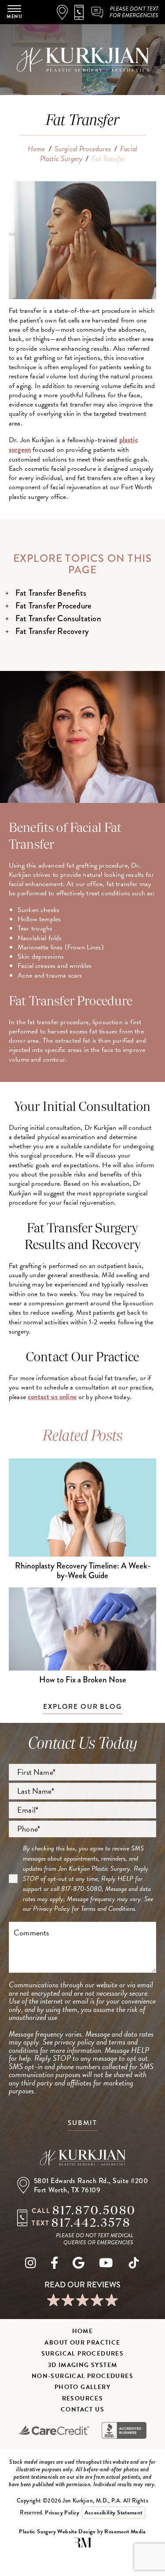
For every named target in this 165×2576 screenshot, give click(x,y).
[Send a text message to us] (98, 12)
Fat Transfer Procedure (53, 606)
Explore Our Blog (82, 1706)
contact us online (52, 1397)
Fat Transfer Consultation (58, 618)
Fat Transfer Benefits (51, 593)
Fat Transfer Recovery (52, 631)
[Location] (66, 12)
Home (37, 149)
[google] (79, 2265)
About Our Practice (82, 2343)
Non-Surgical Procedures (82, 2376)
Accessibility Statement (114, 2513)
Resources (83, 2398)
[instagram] (31, 2265)
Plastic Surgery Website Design (57, 2532)
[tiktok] (134, 2265)
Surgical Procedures (83, 149)
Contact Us (82, 2409)
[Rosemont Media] (83, 2546)
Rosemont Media (125, 2532)
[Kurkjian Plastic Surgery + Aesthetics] (83, 2158)
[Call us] (82, 12)
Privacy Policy (51, 1909)
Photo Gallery (82, 2387)
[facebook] (55, 2265)
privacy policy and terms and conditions (73, 2046)
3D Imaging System (83, 2365)
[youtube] (106, 2265)
